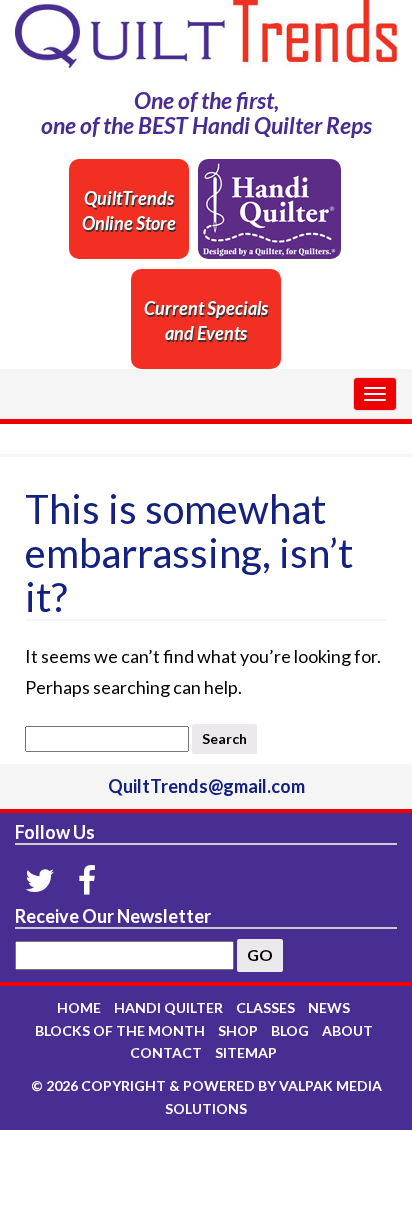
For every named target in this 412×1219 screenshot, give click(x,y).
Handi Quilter (168, 1007)
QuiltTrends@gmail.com (206, 786)
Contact (166, 1052)
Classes (265, 1007)
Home (79, 1007)
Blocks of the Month (120, 1030)
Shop (238, 1030)
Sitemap (246, 1052)
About (347, 1030)
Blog (290, 1030)
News (329, 1007)
